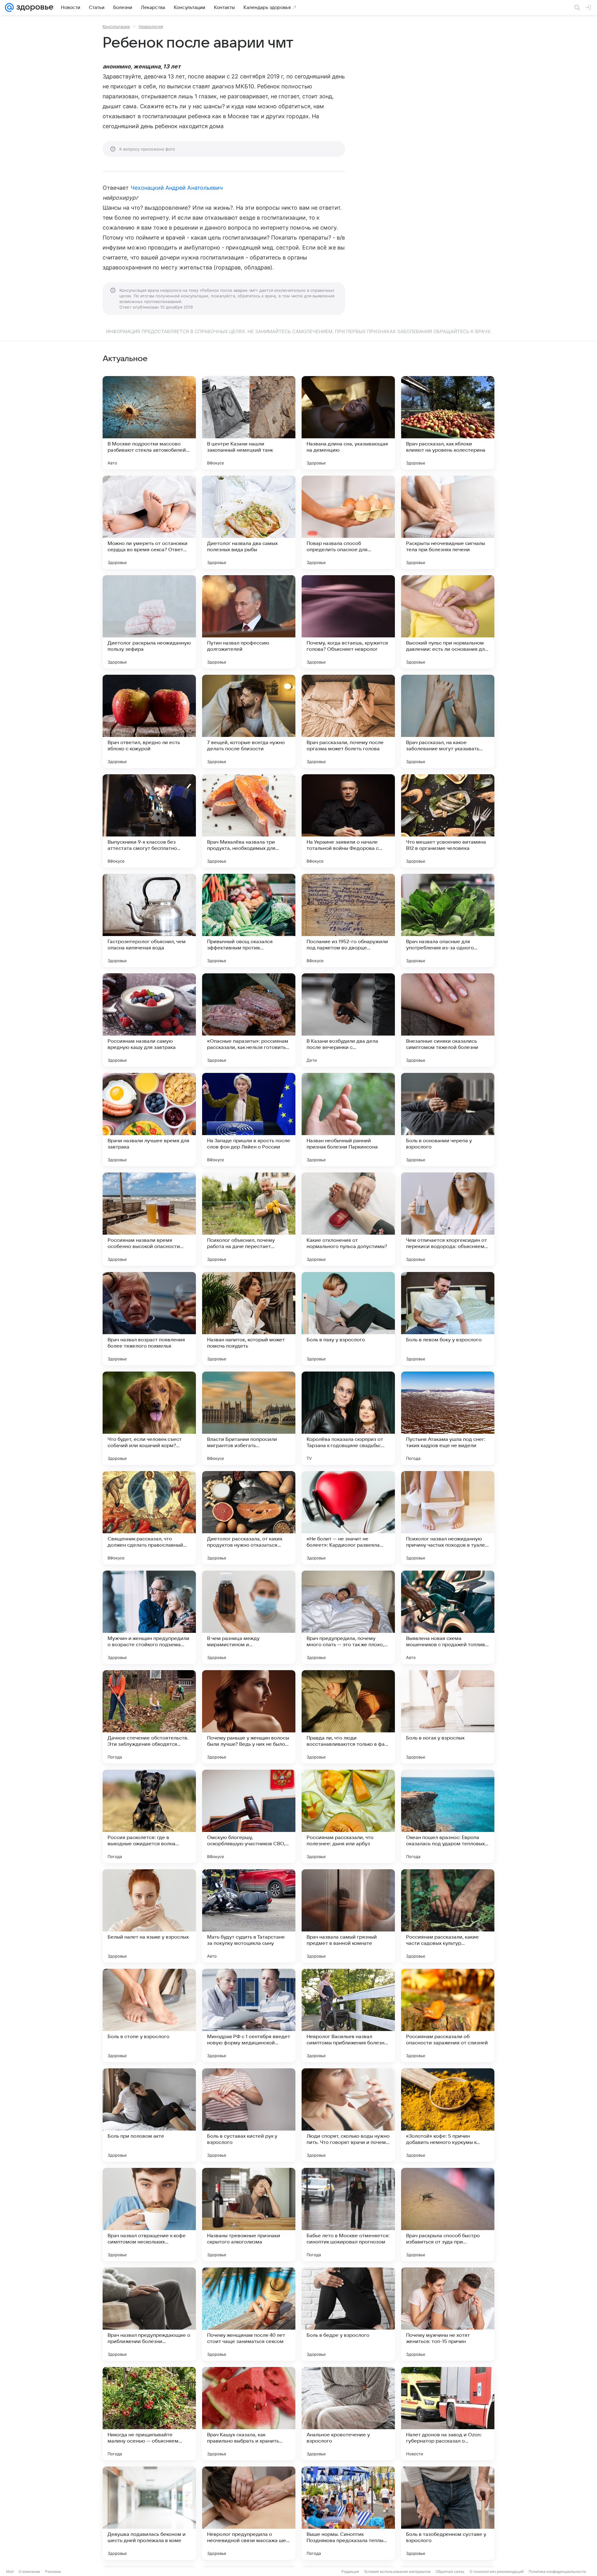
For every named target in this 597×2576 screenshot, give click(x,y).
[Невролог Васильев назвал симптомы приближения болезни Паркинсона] (348, 2015)
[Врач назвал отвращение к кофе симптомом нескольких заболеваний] (149, 2215)
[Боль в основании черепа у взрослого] (448, 1120)
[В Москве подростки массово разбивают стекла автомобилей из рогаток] (149, 423)
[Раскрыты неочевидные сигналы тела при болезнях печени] (448, 522)
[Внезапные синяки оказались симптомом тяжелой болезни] (448, 1020)
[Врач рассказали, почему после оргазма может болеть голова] (348, 721)
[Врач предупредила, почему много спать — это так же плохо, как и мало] (348, 1617)
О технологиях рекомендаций (497, 2571)
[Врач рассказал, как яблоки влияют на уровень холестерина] (448, 423)
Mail (10, 2571)
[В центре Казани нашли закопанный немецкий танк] (249, 423)
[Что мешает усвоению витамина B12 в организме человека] (448, 821)
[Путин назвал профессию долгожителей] (249, 622)
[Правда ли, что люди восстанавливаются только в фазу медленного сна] (348, 1717)
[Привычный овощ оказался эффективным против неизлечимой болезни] (249, 920)
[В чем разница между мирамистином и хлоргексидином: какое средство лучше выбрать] (249, 1617)
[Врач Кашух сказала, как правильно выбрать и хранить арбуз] (249, 2414)
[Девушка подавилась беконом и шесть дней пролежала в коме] (149, 2513)
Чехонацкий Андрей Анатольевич (177, 188)
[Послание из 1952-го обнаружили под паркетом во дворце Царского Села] (348, 920)
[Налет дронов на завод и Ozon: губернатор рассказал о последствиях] (448, 2414)
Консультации (116, 26)
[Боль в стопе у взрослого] (149, 2015)
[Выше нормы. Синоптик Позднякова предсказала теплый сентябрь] (348, 2513)
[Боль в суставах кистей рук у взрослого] (249, 2115)
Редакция (350, 2571)
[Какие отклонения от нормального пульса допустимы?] (348, 1219)
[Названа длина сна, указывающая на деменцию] (348, 423)
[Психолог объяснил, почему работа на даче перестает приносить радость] (249, 1219)
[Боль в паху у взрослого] (348, 1319)
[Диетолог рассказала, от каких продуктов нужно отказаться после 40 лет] (249, 1518)
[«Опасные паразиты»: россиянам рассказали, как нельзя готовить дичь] (249, 1020)
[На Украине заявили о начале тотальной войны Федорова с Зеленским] (348, 821)
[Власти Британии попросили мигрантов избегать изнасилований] (249, 1418)
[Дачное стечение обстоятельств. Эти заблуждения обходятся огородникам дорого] (149, 1717)
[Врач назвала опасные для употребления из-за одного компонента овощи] (448, 920)
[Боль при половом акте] (149, 2115)
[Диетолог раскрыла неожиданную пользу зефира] (149, 622)
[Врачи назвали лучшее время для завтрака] (149, 1120)
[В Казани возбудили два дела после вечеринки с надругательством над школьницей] (348, 1020)
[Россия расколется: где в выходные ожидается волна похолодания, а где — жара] (149, 1816)
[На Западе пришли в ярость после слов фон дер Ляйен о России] (249, 1120)
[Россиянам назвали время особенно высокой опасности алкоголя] (149, 1219)
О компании (29, 2571)
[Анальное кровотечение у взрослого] (348, 2414)
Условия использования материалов (397, 2571)
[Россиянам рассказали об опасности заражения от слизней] (448, 2015)
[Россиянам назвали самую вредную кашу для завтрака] (149, 1020)
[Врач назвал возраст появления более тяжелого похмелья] (149, 1319)
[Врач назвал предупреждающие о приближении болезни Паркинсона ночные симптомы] (149, 2314)
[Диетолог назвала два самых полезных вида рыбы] (249, 522)
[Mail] (9, 7)
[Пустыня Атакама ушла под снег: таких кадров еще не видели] (448, 1418)
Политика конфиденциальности (557, 2571)
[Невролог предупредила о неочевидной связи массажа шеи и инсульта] (249, 2513)
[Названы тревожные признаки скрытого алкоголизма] (249, 2215)
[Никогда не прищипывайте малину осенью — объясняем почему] (149, 2414)
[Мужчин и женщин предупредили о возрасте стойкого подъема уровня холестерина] (149, 1617)
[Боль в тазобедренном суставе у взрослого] (448, 2513)
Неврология (151, 26)
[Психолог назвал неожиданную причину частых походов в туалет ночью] (448, 1518)
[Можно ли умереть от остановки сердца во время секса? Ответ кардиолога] (149, 522)
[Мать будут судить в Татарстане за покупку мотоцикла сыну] (249, 1916)
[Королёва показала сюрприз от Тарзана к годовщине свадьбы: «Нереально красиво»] (348, 1418)
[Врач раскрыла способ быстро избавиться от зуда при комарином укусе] (448, 2215)
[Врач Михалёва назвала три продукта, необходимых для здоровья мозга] (249, 821)
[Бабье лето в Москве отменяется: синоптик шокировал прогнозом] (348, 2215)
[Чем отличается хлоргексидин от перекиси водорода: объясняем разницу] (448, 1219)
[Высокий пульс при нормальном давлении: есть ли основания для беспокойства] (448, 622)
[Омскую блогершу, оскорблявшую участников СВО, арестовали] (249, 1816)
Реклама (53, 2571)
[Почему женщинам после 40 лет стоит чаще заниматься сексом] (249, 2314)
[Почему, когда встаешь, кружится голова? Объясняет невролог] (348, 622)
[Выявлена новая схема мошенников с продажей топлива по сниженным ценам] (448, 1617)
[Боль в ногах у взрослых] (448, 1717)
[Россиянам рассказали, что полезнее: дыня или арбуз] (348, 1816)
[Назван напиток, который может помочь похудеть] (249, 1319)
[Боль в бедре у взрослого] (348, 2314)
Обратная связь (450, 2571)
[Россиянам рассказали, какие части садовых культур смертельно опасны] (448, 1916)
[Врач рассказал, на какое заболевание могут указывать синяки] (448, 721)
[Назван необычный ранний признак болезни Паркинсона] (348, 1120)
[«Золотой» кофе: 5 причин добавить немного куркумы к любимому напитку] (448, 2115)
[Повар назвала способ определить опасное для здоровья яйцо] (348, 522)
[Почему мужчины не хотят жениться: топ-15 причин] (448, 2314)
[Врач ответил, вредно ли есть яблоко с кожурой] (149, 721)
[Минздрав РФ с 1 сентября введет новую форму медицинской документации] (249, 2015)
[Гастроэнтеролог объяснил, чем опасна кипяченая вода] (149, 920)
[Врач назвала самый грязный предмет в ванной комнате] (348, 1916)
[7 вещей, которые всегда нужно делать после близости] (249, 721)
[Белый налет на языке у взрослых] (149, 1916)
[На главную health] (34, 7)
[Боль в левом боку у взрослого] (448, 1319)
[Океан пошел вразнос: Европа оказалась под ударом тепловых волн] (448, 1816)
